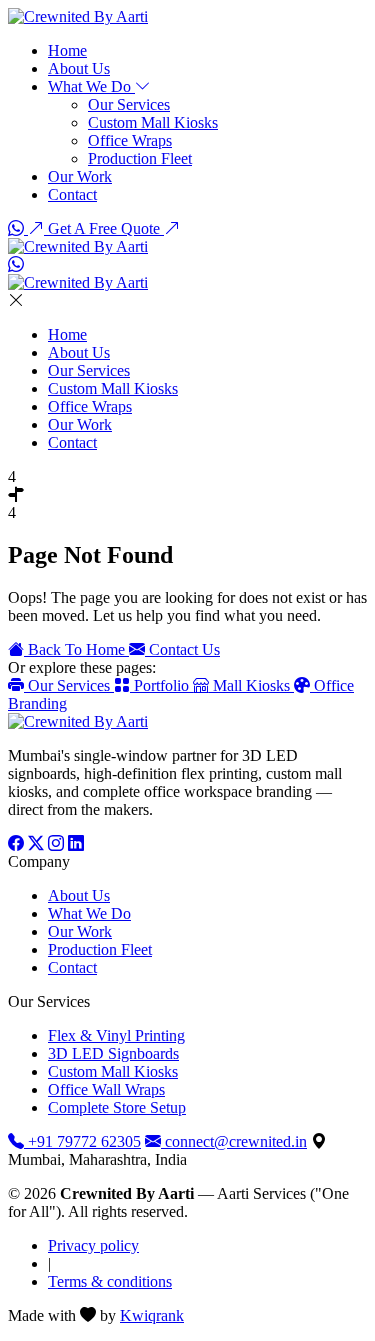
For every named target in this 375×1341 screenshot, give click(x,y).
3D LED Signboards (113, 1053)
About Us (79, 68)
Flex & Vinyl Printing (116, 1035)
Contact (72, 194)
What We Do (91, 86)
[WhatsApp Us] (18, 228)
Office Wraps (130, 140)
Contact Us (182, 649)
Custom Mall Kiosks (153, 122)
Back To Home (76, 649)
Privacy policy (93, 1245)
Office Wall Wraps (106, 1089)
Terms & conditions (110, 1281)
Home (67, 50)
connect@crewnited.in (234, 1141)
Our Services (129, 104)
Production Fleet (140, 158)
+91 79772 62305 (82, 1141)
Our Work (80, 176)
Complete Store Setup (117, 1107)
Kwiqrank (152, 1315)
